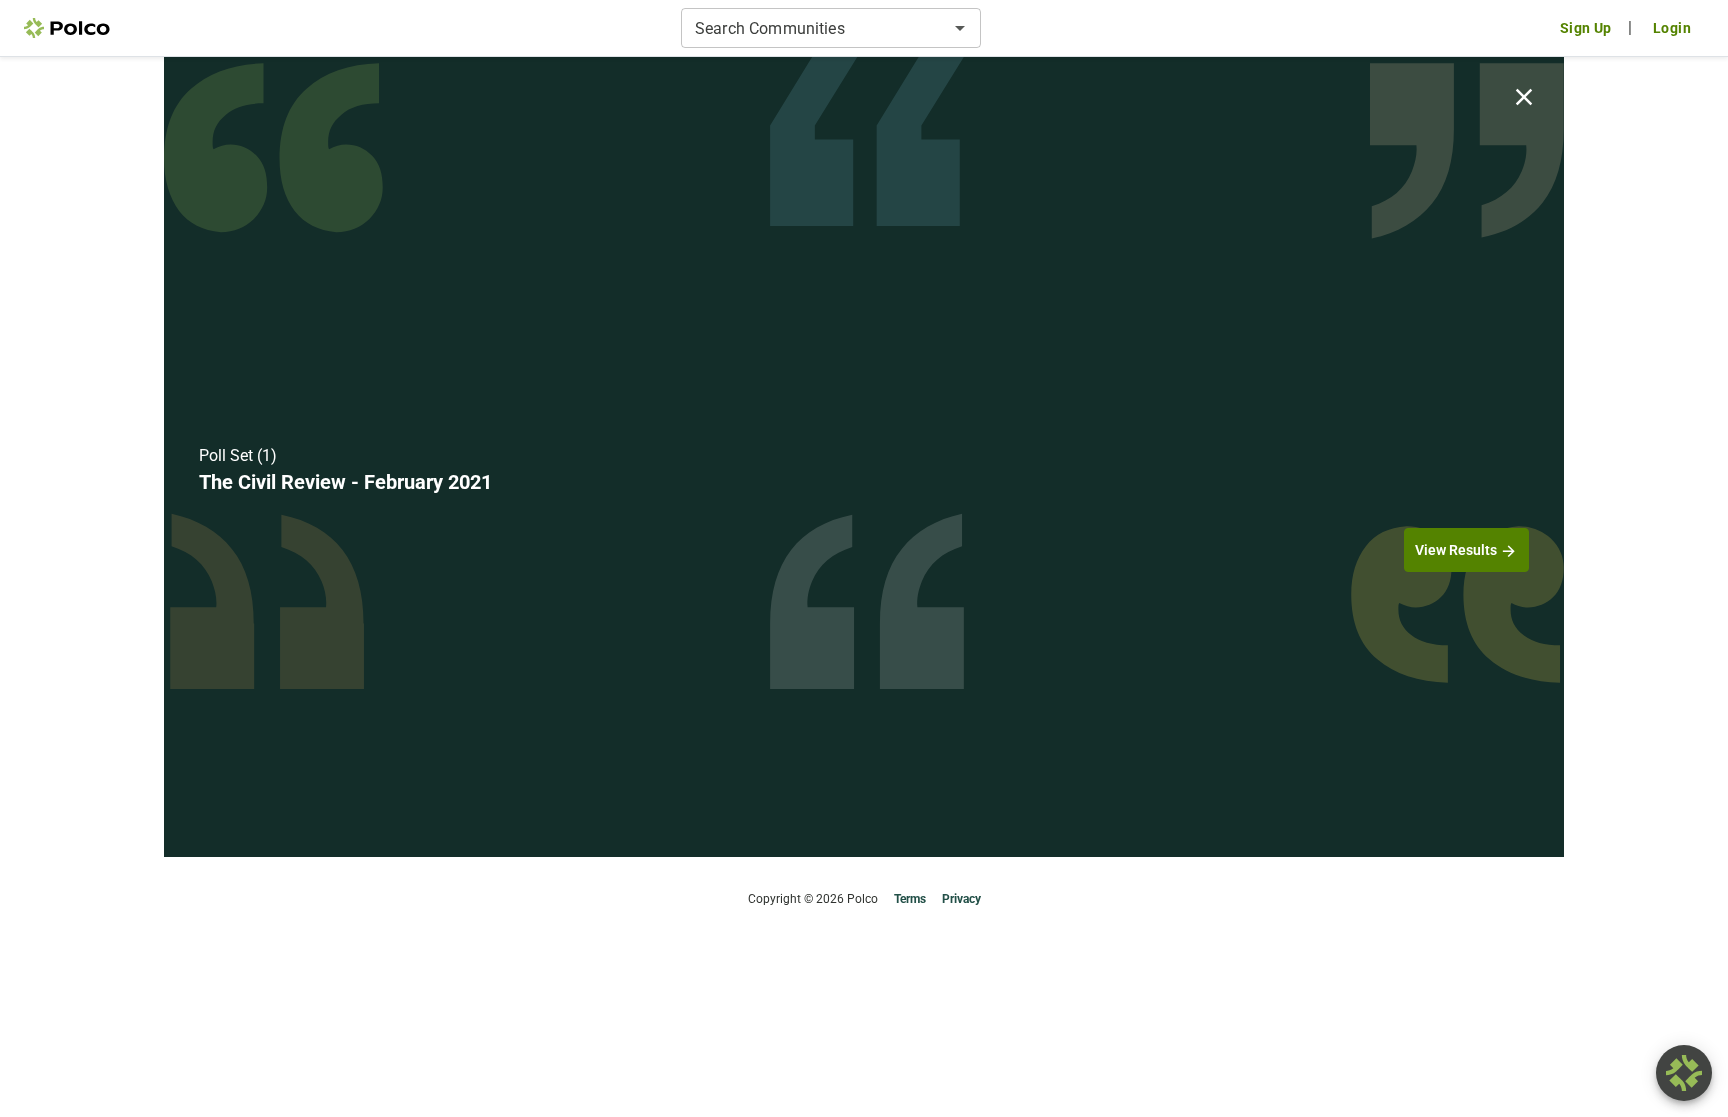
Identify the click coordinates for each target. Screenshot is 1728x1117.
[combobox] (814, 28)
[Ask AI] (1684, 1073)
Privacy (961, 899)
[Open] (960, 28)
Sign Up (1586, 28)
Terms (910, 899)
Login (1672, 28)
